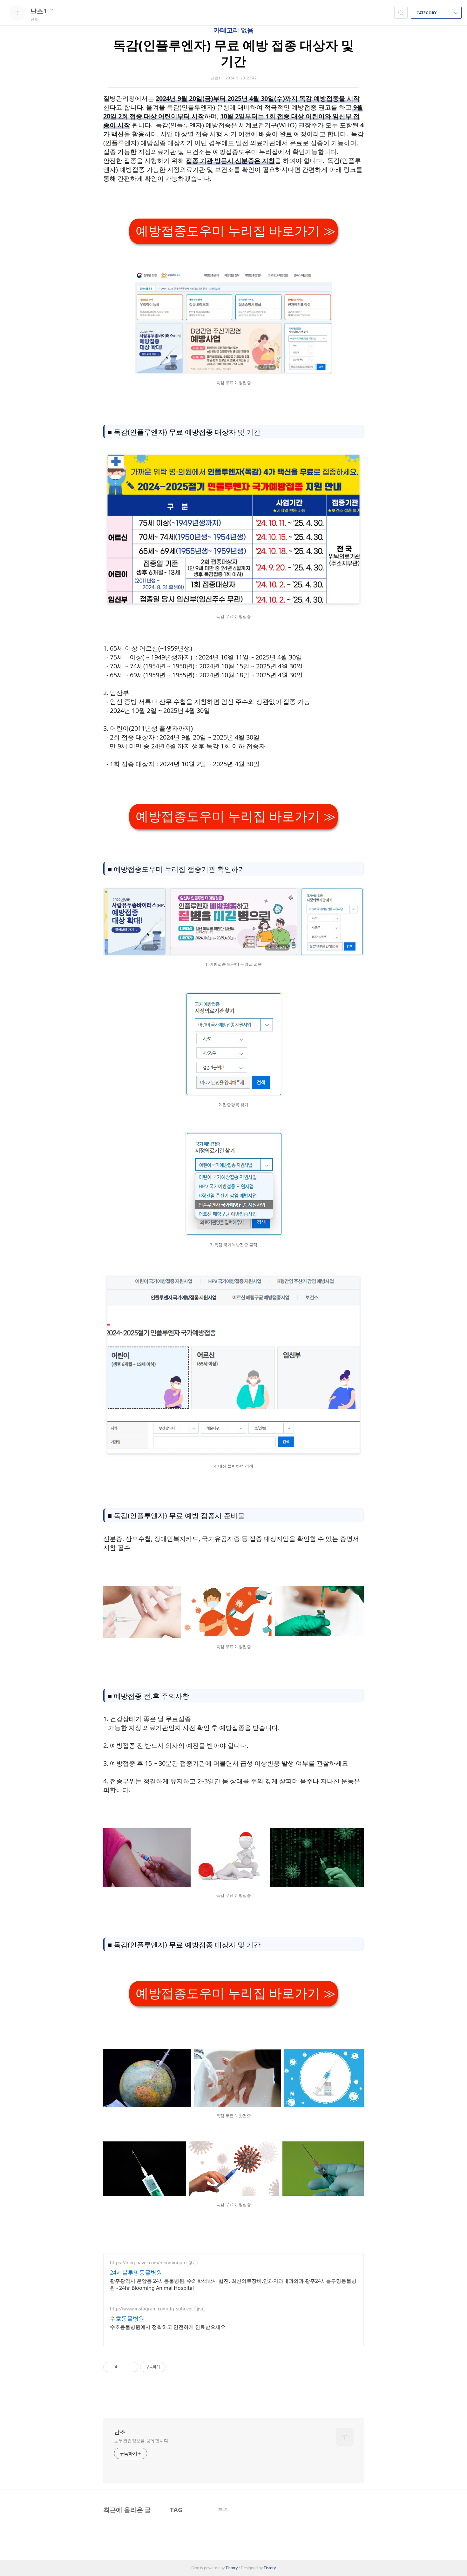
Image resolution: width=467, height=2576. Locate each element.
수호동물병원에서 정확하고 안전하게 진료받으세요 (168, 2327)
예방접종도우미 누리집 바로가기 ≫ (236, 231)
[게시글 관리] (131, 2367)
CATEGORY (427, 13)
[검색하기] (401, 13)
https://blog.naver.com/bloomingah (148, 2263)
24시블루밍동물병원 (136, 2272)
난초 (120, 2432)
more (222, 2509)
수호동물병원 (127, 2318)
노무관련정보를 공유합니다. (142, 2441)
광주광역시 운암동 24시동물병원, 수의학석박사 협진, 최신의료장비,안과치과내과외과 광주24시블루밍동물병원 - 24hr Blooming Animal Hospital (233, 2284)
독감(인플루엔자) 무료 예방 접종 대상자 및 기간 (233, 53)
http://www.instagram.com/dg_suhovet (151, 2309)
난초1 (39, 11)
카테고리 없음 (234, 30)
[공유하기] (123, 2367)
